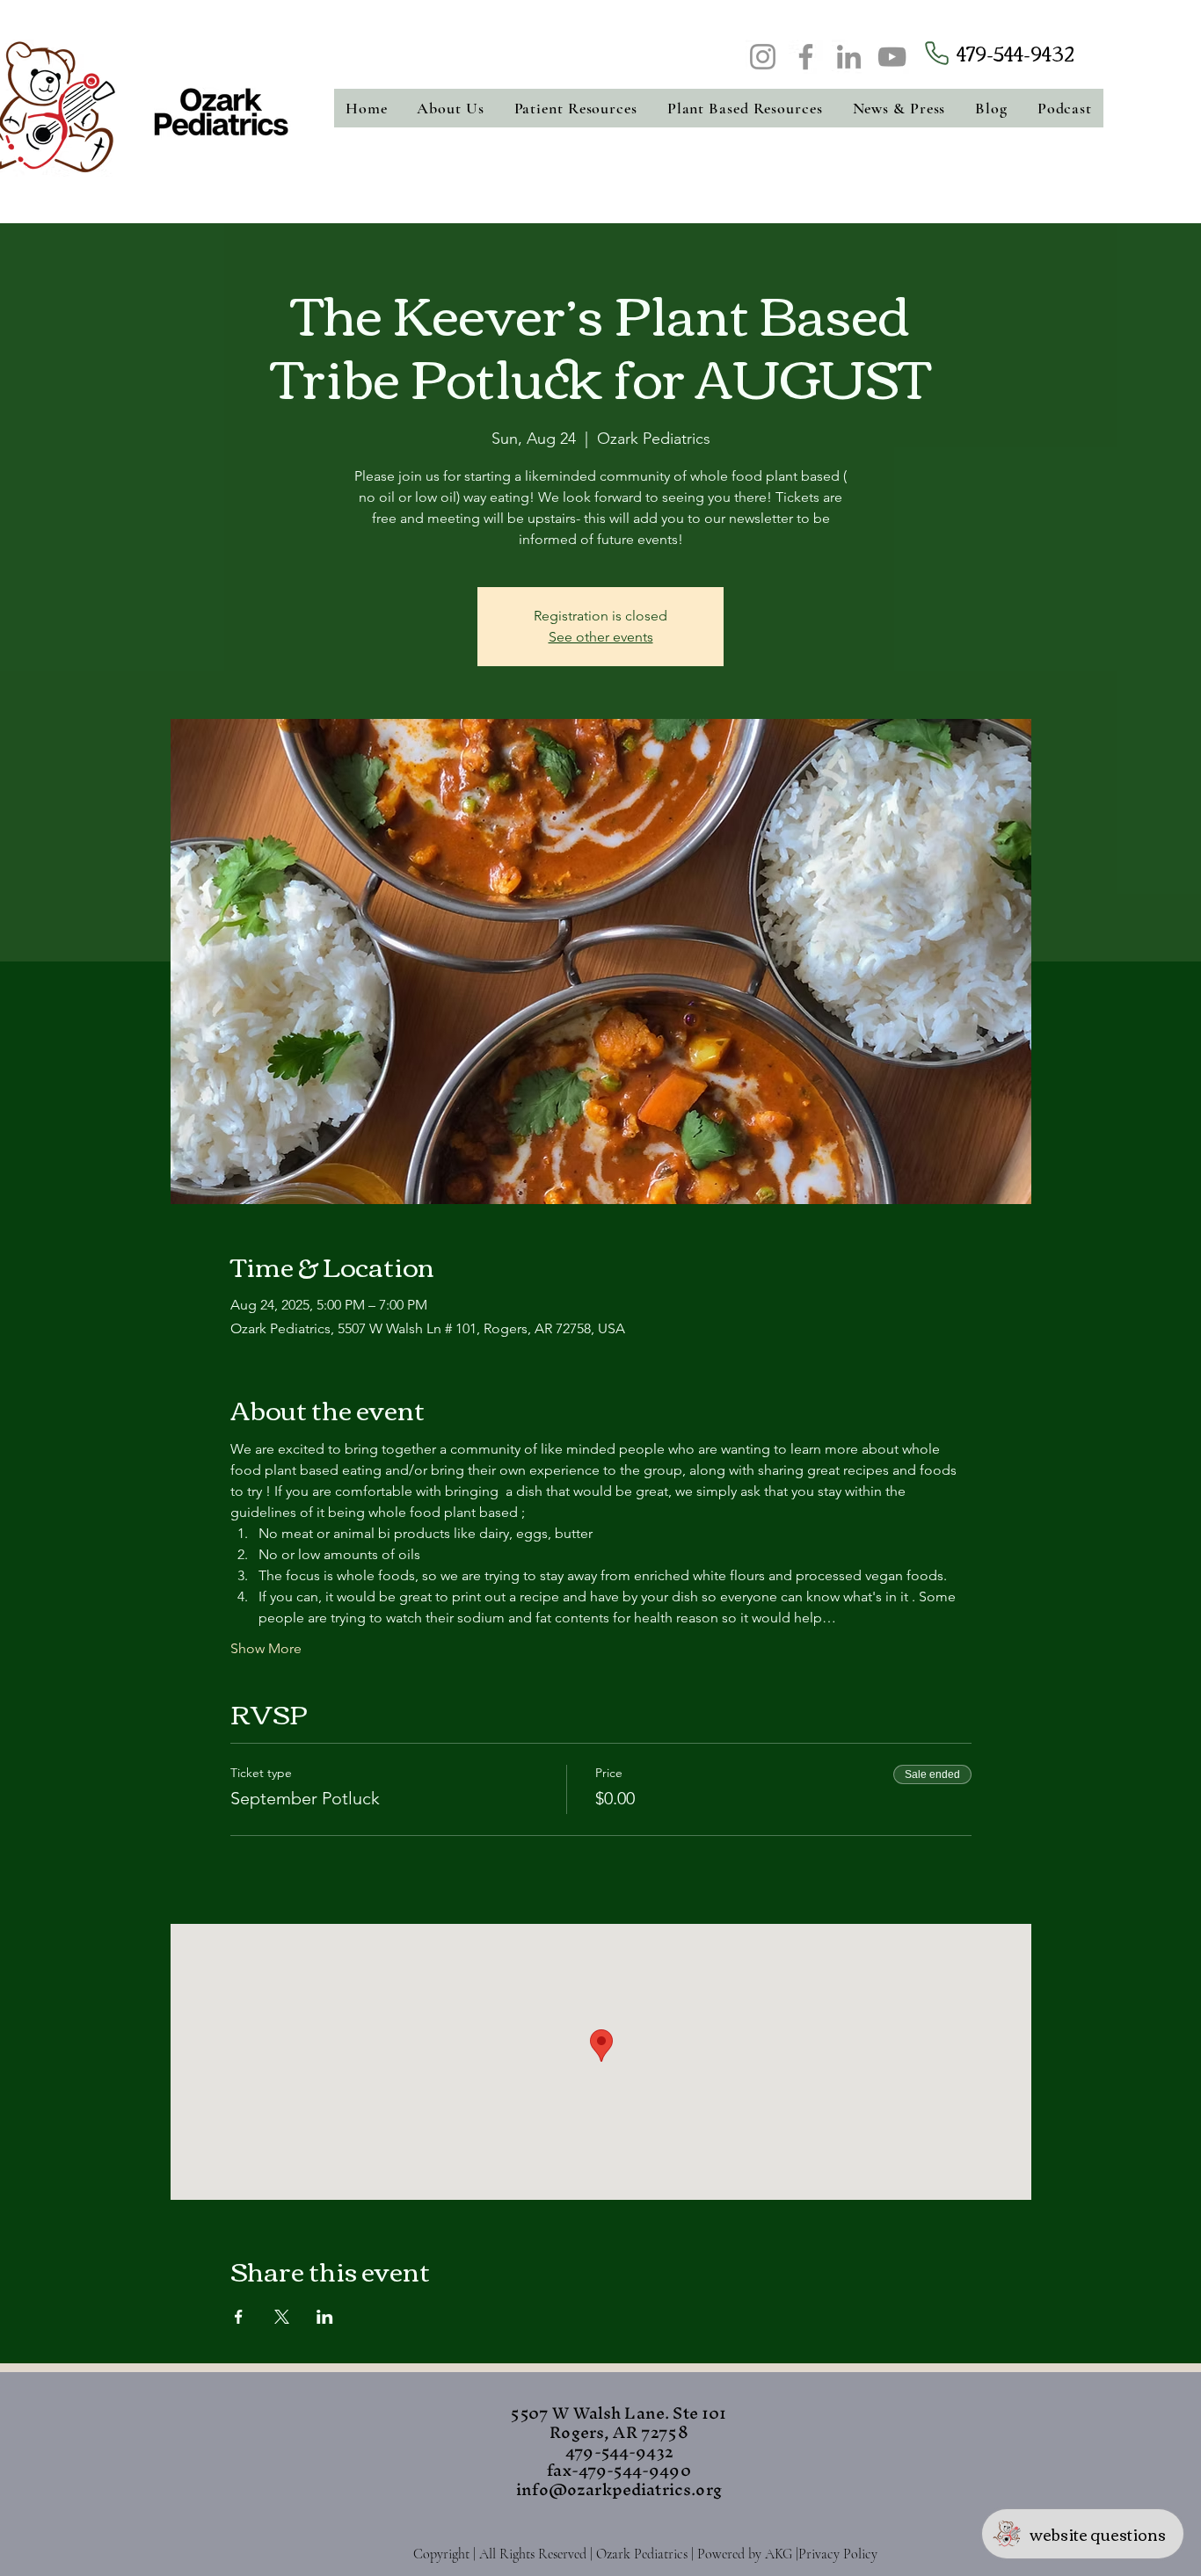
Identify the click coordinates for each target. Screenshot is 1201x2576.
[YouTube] (892, 57)
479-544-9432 (1015, 53)
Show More (266, 1648)
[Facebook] (806, 57)
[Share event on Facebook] (239, 2317)
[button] (451, 108)
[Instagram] (763, 57)
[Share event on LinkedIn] (325, 2317)
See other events (601, 637)
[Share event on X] (282, 2317)
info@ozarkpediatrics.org (619, 2489)
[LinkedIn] (849, 57)
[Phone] (936, 53)
